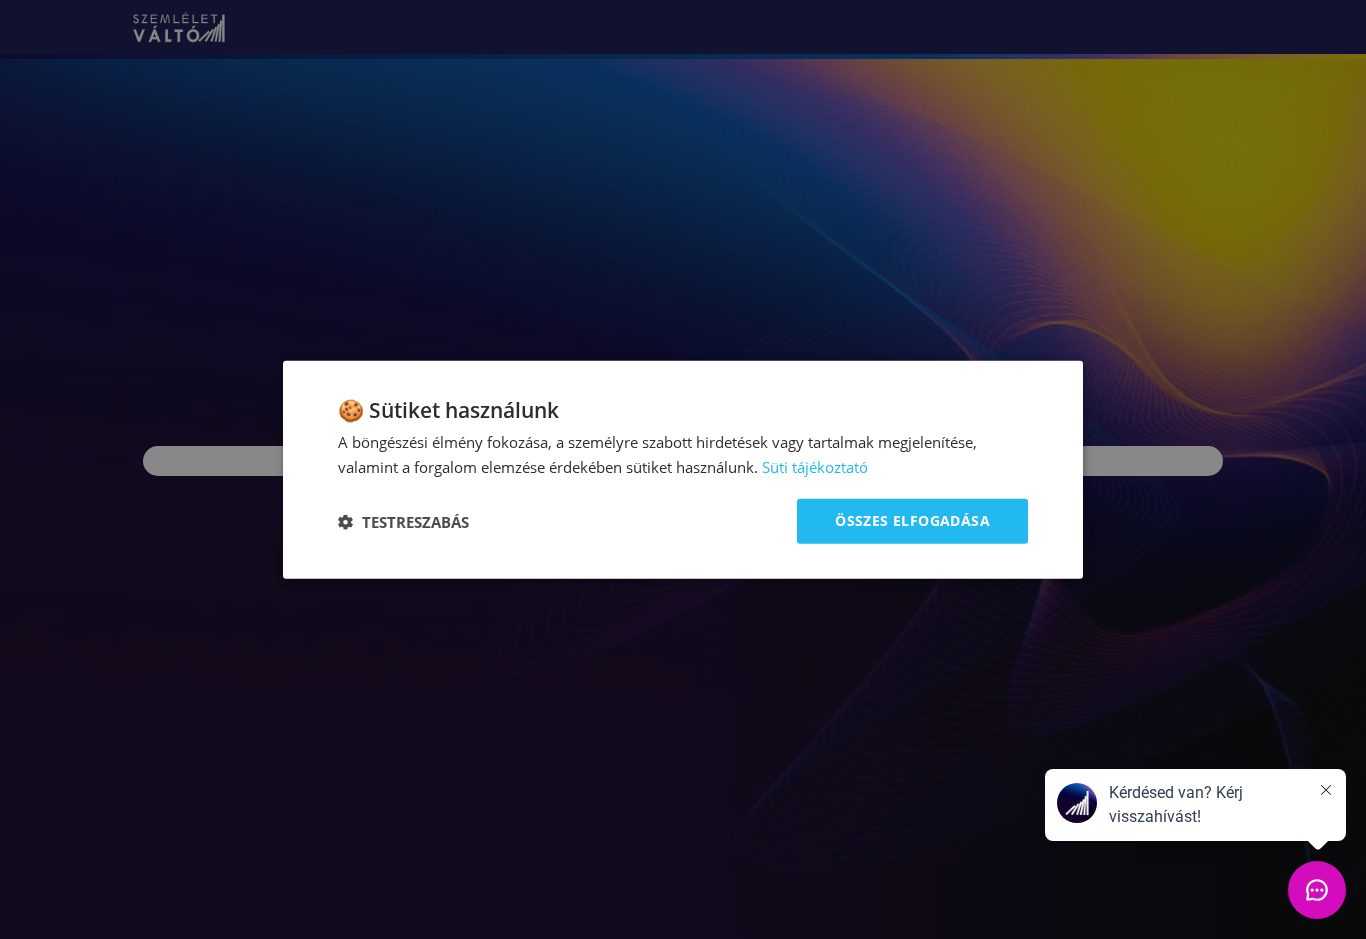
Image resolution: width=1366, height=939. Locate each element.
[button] (403, 521)
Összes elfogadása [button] (912, 520)
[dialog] (683, 469)
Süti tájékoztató (815, 466)
